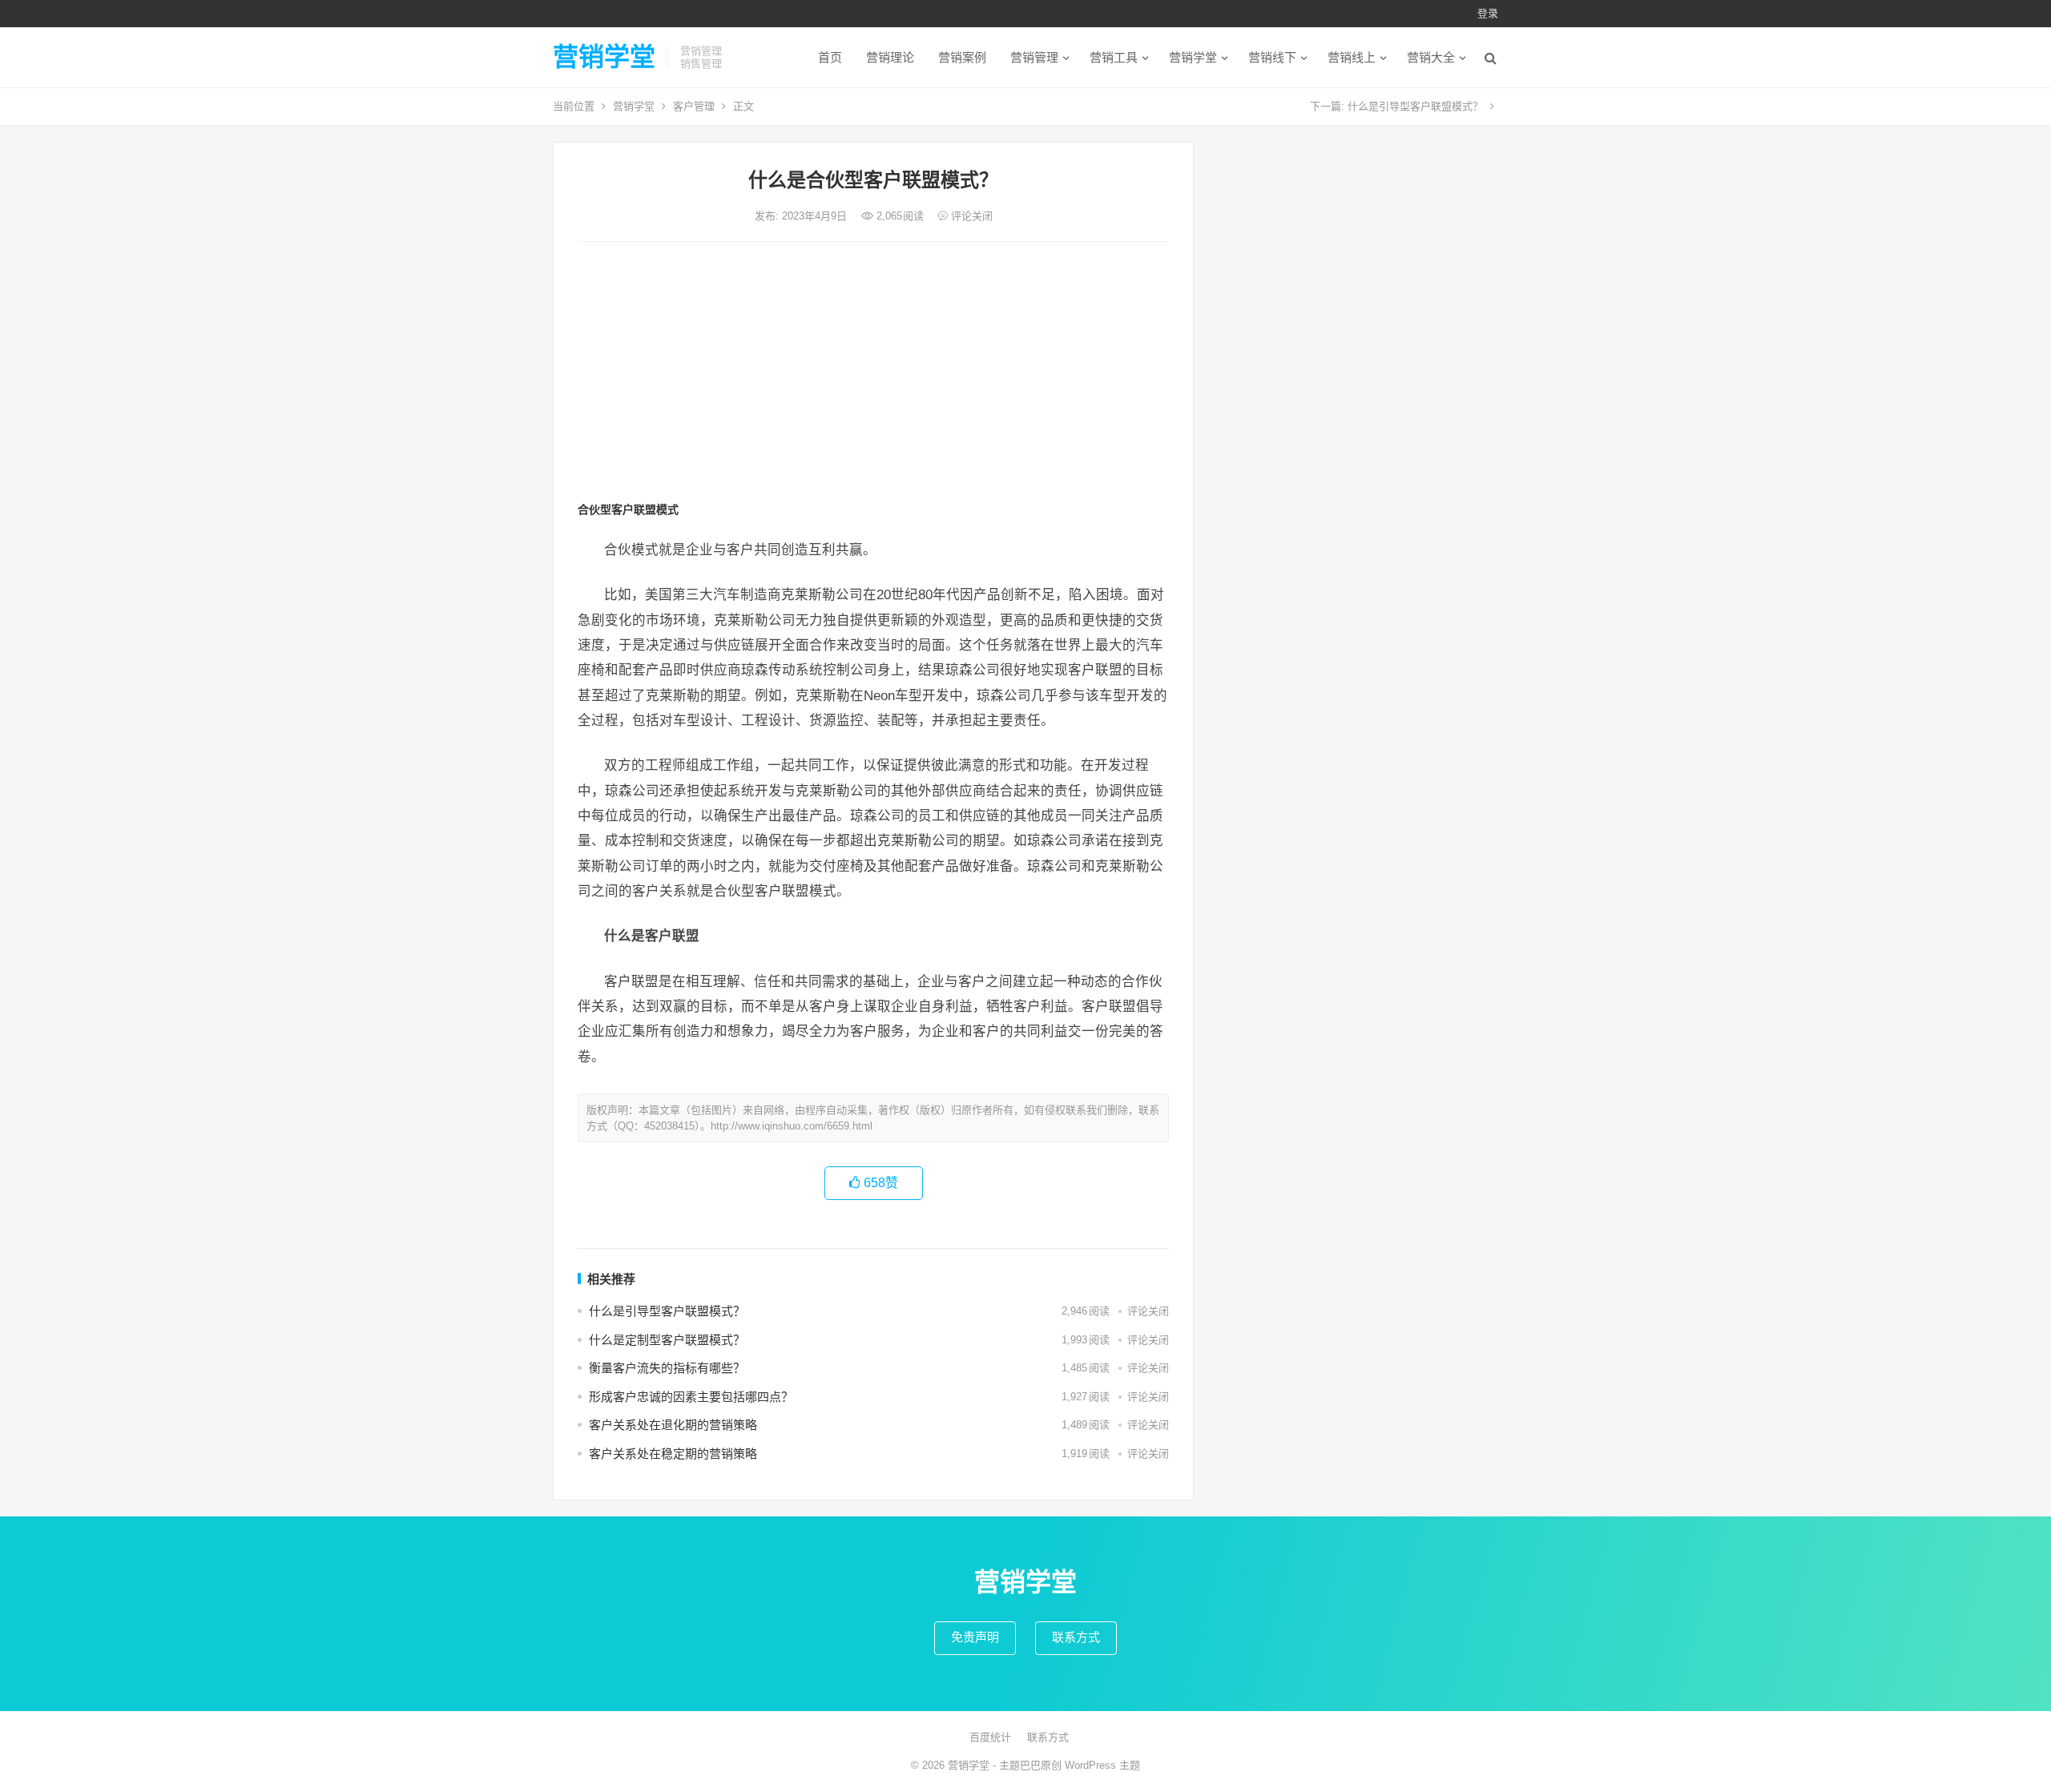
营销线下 (1272, 57)
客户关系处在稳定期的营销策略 (673, 1454)
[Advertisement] (873, 374)
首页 (830, 57)
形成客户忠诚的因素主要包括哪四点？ (691, 1397)
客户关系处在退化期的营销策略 (673, 1425)
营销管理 (1034, 57)
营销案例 (962, 57)
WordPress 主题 (1102, 1765)
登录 (1488, 13)
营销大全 (1431, 57)
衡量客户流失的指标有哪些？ (667, 1368)
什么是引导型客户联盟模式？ (1415, 106)
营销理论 (890, 57)
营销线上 (1352, 57)
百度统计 (990, 1737)
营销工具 (1114, 57)
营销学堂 (604, 57)
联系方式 (1076, 1637)
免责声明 (975, 1637)
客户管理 (694, 106)
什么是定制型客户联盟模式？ (667, 1340)
